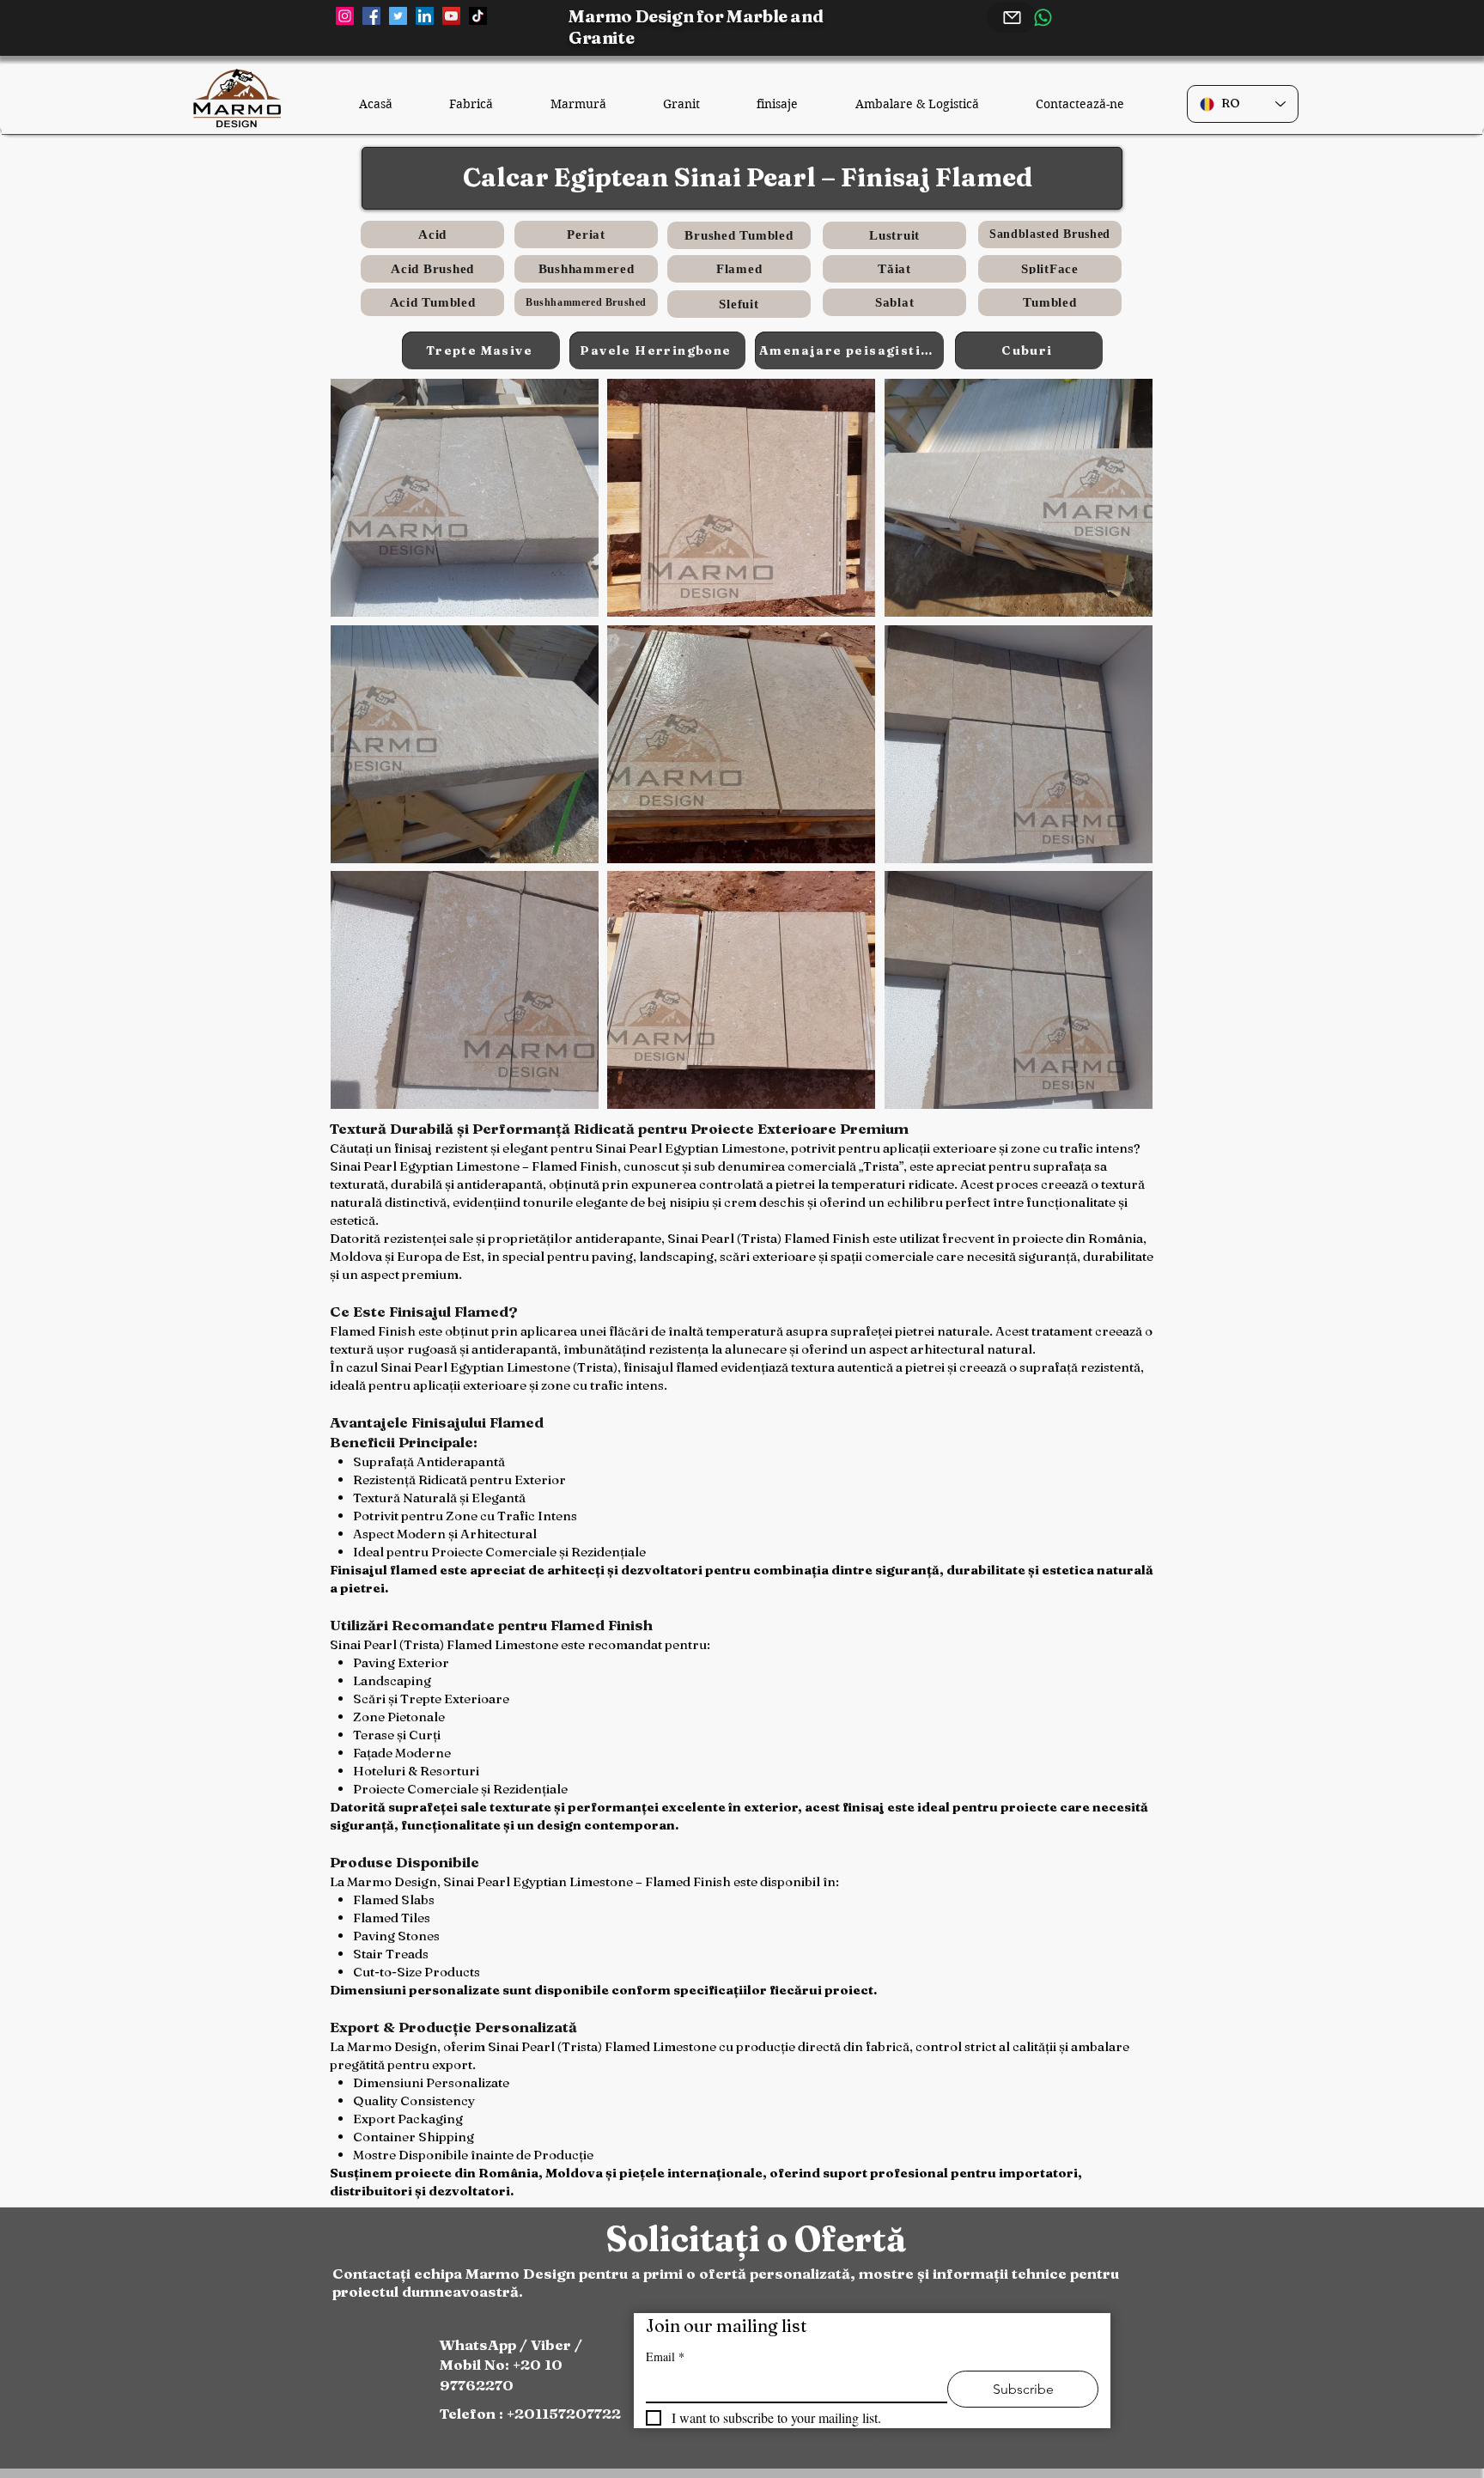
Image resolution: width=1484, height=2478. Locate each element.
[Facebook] (371, 16)
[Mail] (1012, 18)
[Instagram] (345, 16)
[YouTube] (451, 16)
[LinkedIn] (425, 16)
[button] (465, 498)
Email (665, 2356)
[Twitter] (398, 16)
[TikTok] (478, 16)
